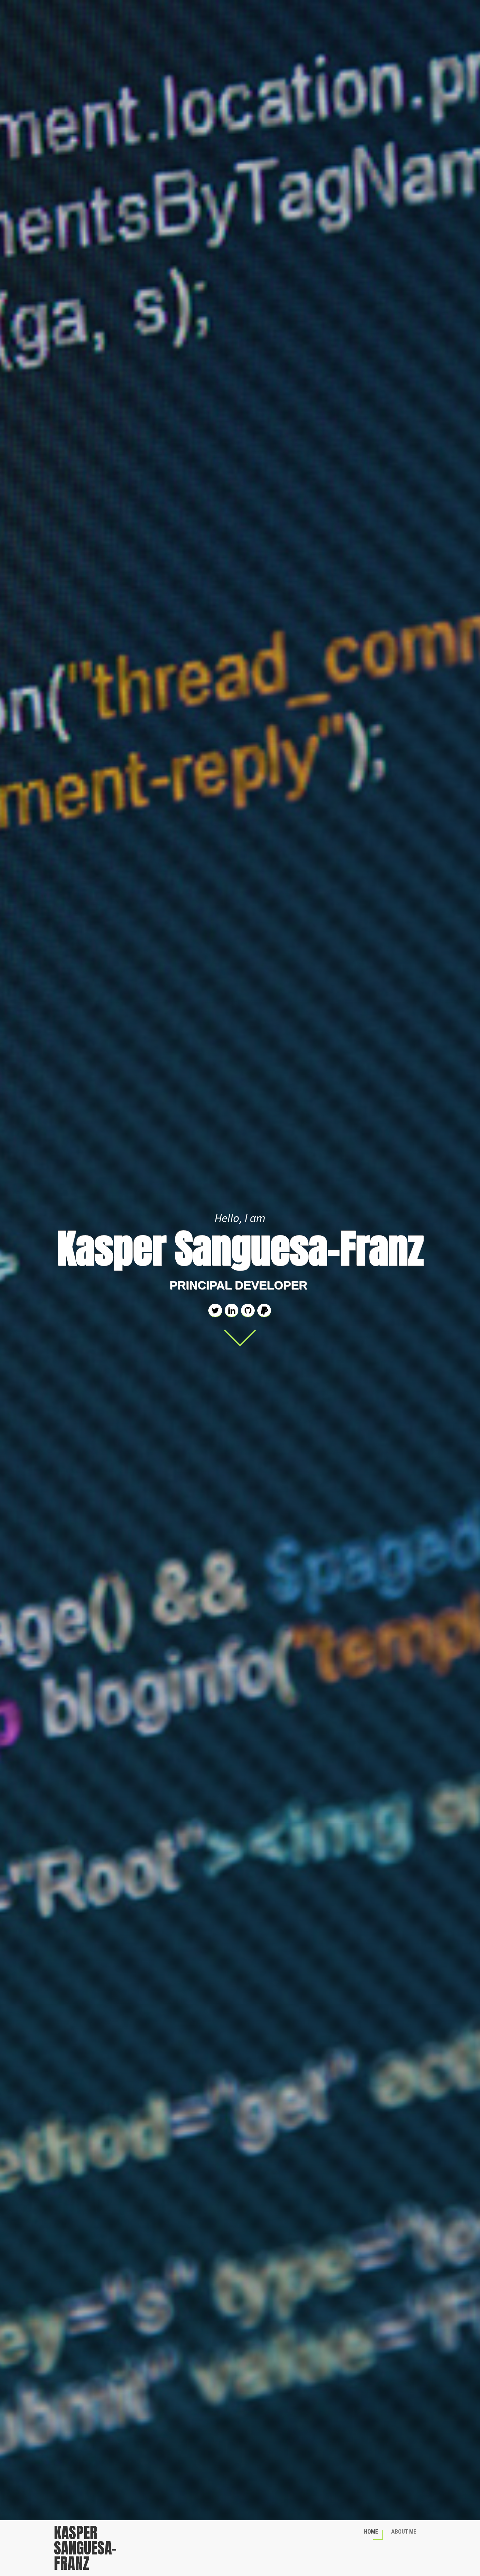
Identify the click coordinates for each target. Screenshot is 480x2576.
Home (371, 2532)
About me (404, 2532)
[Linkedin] (232, 1311)
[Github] (248, 1311)
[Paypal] (264, 1311)
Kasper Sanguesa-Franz (85, 2548)
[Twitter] (215, 1311)
